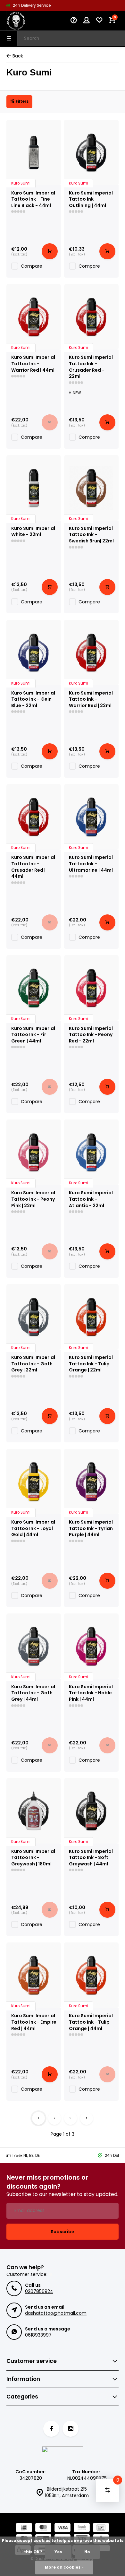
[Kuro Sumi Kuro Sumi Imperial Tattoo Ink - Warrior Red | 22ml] (91, 653)
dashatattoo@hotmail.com (56, 2313)
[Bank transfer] (82, 2528)
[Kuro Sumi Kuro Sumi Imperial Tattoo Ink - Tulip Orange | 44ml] (91, 1975)
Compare (32, 266)
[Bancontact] (101, 2528)
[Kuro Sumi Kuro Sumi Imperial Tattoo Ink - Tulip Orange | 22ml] (91, 1317)
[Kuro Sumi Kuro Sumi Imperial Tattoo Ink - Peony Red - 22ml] (91, 988)
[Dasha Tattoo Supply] (26, 21)
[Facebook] (51, 2429)
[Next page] (87, 2118)
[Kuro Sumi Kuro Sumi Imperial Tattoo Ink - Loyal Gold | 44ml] (34, 1482)
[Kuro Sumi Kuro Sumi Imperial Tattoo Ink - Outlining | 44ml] (91, 152)
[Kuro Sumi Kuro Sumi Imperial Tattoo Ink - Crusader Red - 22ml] (91, 317)
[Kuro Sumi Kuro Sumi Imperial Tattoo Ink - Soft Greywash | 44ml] (91, 1811)
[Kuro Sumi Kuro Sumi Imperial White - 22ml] (34, 488)
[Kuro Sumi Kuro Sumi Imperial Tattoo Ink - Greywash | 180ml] (34, 1811)
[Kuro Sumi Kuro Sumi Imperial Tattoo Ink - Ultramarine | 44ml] (91, 817)
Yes (58, 2552)
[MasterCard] (43, 2528)
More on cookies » (64, 2567)
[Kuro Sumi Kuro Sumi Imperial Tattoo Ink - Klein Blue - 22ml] (34, 653)
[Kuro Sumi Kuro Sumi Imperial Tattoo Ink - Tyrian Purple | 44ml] (91, 1482)
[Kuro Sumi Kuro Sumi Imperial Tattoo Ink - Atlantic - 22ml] (91, 1152)
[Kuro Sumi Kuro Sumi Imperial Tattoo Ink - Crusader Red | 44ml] (34, 817)
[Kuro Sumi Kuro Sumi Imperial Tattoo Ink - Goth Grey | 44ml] (34, 1646)
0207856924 (39, 2291)
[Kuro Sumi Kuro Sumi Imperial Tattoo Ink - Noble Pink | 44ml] (91, 1646)
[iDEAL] (24, 2528)
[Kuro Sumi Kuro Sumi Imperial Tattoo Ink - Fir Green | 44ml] (34, 988)
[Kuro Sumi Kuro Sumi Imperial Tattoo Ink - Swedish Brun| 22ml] (91, 488)
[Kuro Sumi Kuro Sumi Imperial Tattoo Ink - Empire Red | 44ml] (34, 1975)
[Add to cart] (50, 251)
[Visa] (63, 2528)
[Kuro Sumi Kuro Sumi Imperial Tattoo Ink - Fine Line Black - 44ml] (34, 152)
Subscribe (63, 2232)
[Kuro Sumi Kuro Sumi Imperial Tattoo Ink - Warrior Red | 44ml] (34, 317)
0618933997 (38, 2335)
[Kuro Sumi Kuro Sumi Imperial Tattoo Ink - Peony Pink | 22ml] (34, 1152)
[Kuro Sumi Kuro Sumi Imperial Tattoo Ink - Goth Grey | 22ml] (34, 1317)
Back (18, 56)
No (87, 2552)
